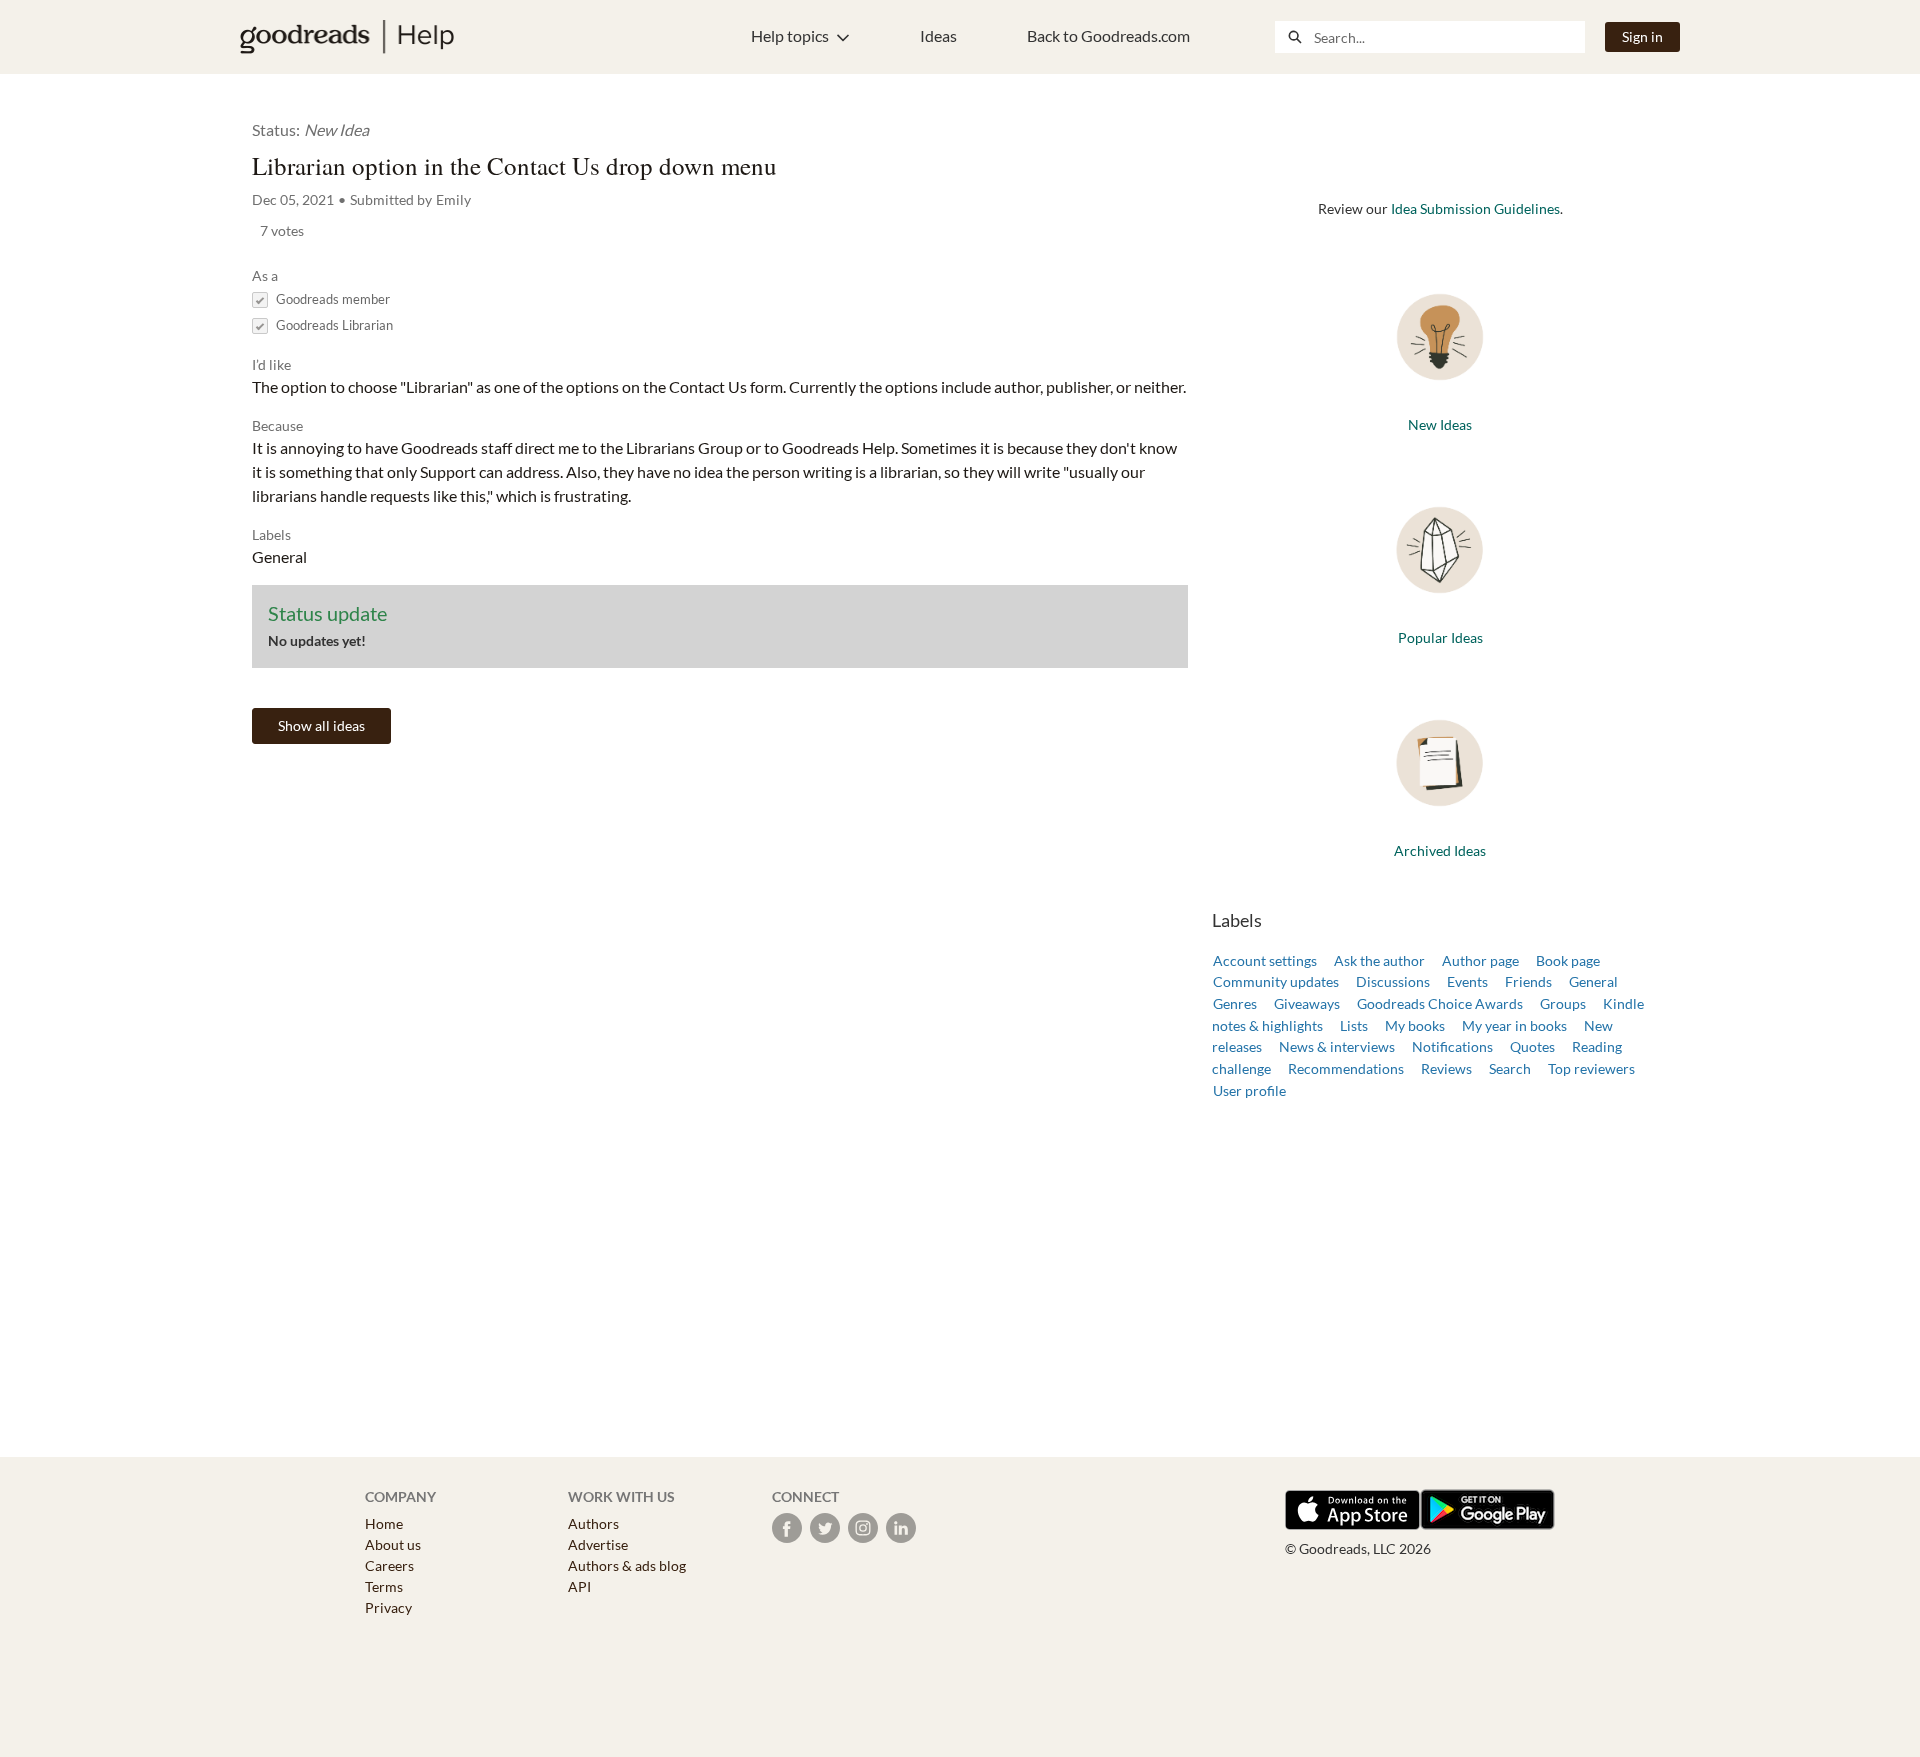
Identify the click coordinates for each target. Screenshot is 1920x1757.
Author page (1480, 960)
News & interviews (1337, 1046)
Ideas (938, 35)
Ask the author (1379, 960)
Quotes (1532, 1046)
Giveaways (1307, 1003)
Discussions (1393, 981)
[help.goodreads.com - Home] (347, 37)
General (1593, 981)
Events (1467, 981)
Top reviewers (1591, 1068)
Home (384, 1523)
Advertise (598, 1544)
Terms (384, 1586)
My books (1415, 1025)
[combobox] (1449, 37)
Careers (389, 1565)
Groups (1563, 1003)
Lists (1354, 1025)
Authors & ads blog (627, 1565)
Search (1510, 1068)
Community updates (1276, 981)
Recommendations (1346, 1068)
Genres (1235, 1003)
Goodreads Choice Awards (1440, 1003)
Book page (1568, 960)
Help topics (790, 35)
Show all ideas (321, 725)
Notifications (1452, 1046)
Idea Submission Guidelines (1475, 208)
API (579, 1586)
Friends (1528, 981)
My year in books (1514, 1025)
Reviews (1446, 1068)
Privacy (388, 1607)
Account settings (1265, 960)
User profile (1249, 1090)
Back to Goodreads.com (1108, 35)
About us (393, 1544)
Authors (593, 1523)
